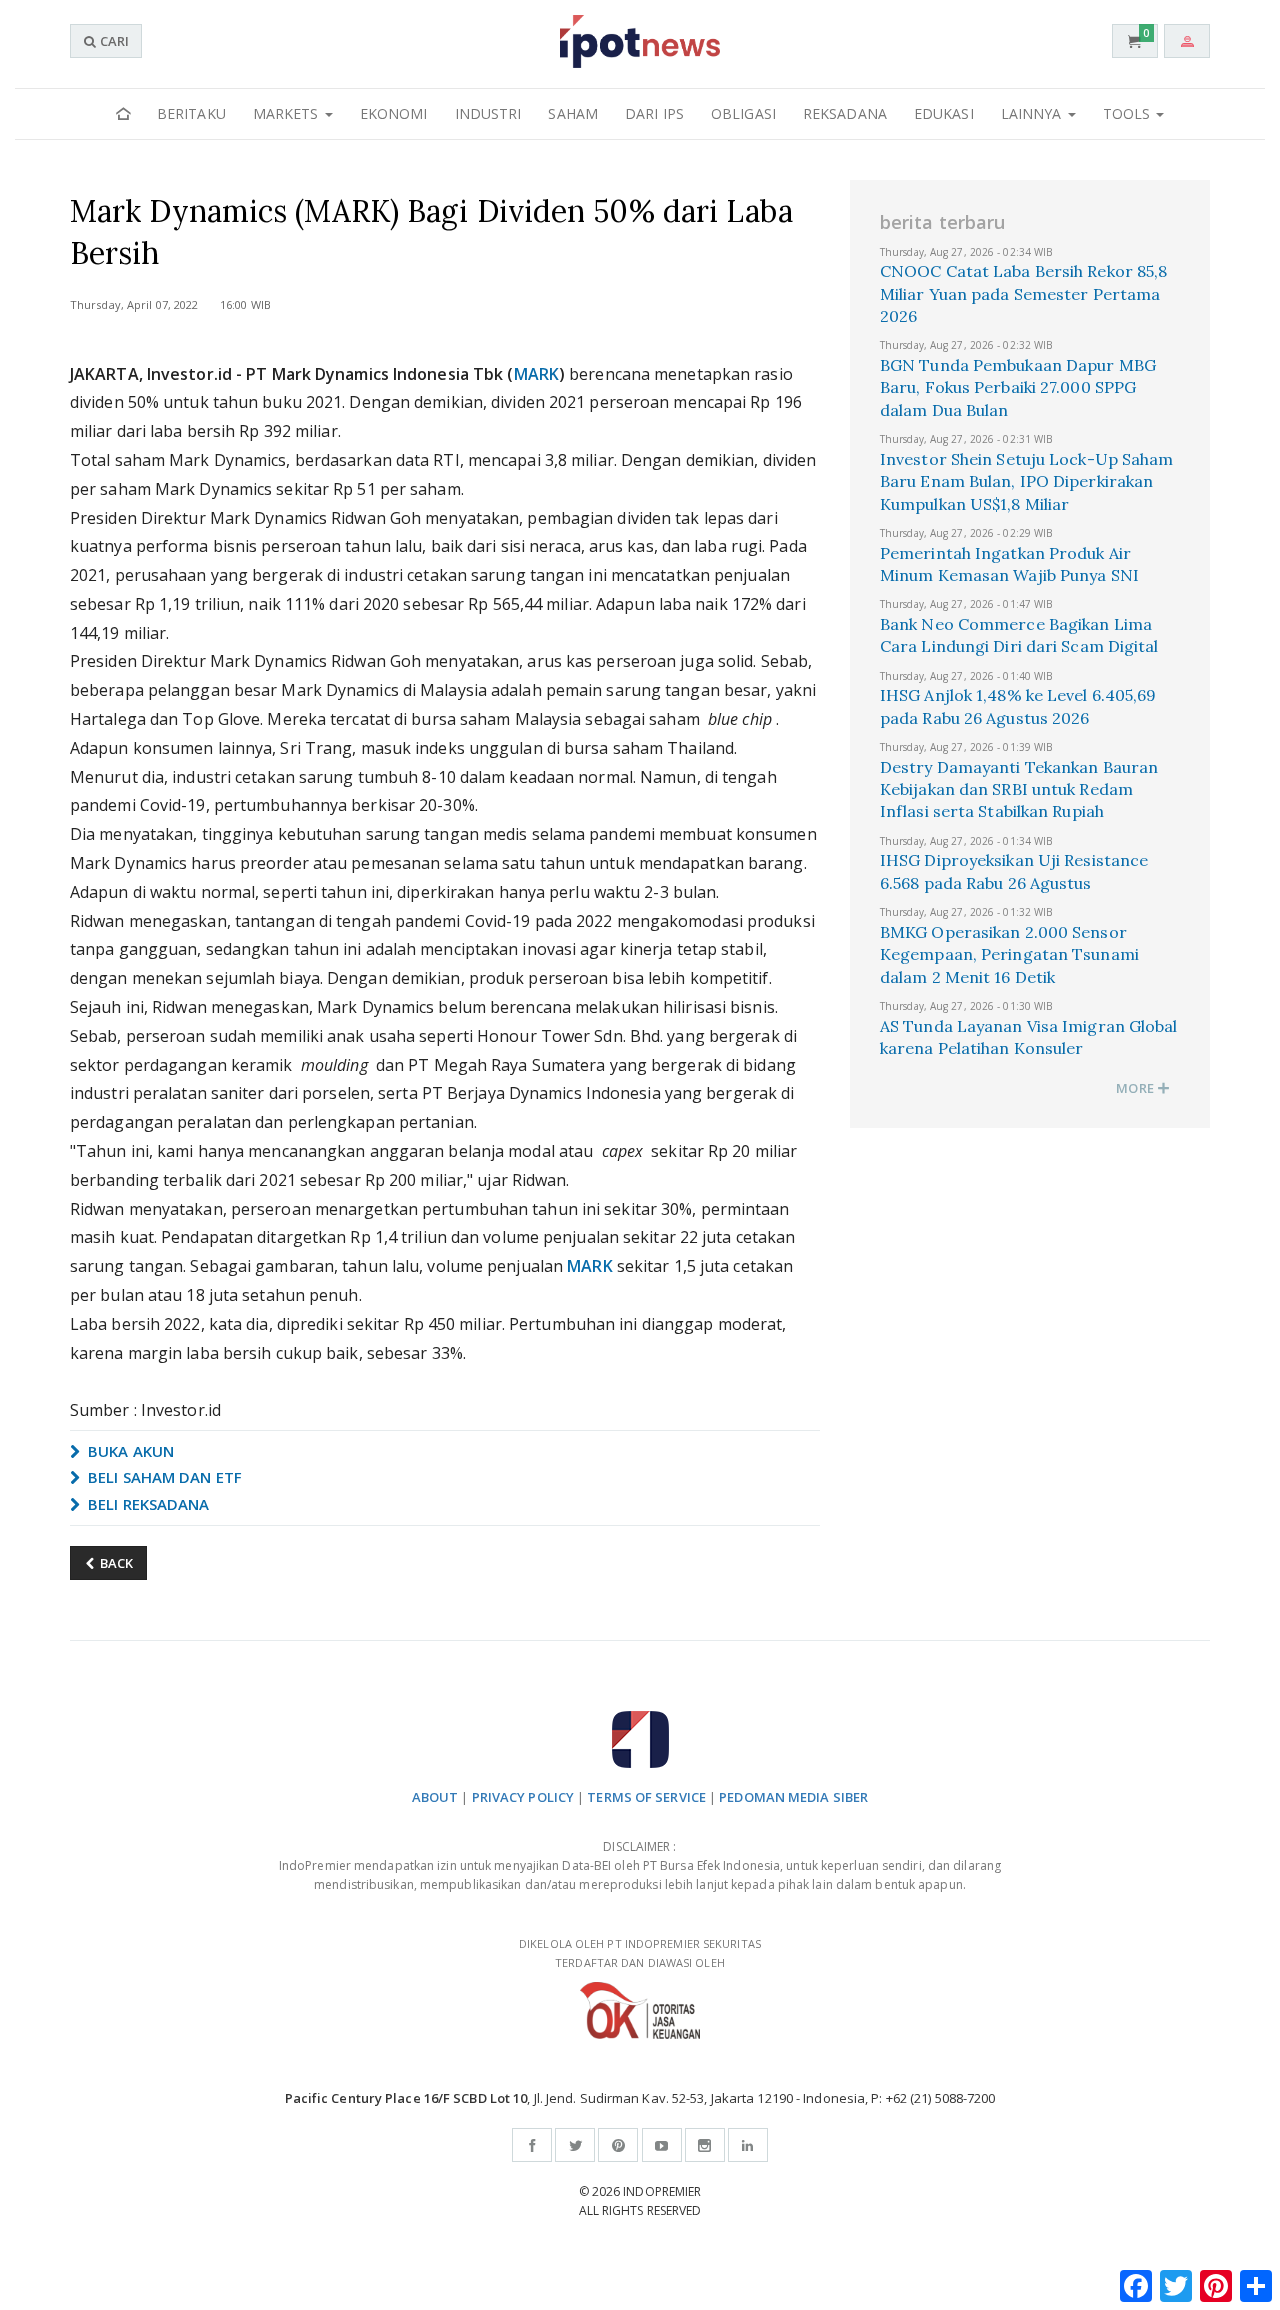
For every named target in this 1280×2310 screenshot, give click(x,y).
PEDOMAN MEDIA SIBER (793, 1797)
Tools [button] (1129, 113)
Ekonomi (394, 113)
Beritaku (191, 113)
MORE (1136, 1088)
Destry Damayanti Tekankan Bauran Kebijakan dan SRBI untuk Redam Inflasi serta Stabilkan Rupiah (1019, 789)
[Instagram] (705, 2145)
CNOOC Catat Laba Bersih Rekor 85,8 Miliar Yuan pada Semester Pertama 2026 (1023, 293)
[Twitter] (575, 2145)
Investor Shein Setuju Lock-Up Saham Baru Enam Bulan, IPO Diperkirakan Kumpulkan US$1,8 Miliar (1027, 481)
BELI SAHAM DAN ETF (163, 1477)
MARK (536, 374)
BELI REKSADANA (147, 1504)
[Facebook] (532, 2145)
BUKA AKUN (129, 1451)
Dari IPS (654, 113)
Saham (573, 113)
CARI (113, 41)
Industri (488, 113)
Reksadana (845, 113)
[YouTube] (662, 2145)
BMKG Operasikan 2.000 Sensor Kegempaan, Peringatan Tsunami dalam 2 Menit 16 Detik (1009, 954)
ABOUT (435, 1797)
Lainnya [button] (1033, 113)
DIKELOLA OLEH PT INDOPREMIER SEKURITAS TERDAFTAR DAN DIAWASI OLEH (640, 1953)
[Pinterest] (618, 2145)
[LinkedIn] (748, 2145)
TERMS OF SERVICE (646, 1797)
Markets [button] (288, 113)
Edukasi (944, 113)
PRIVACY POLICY (523, 1797)
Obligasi (743, 113)
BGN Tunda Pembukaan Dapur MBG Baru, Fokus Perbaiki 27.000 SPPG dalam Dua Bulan (1018, 387)
